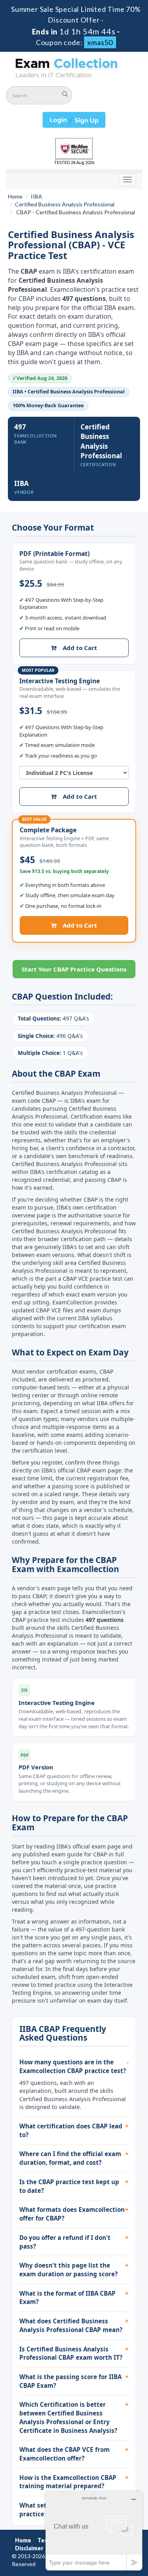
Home (15, 196)
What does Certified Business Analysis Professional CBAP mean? (71, 2325)
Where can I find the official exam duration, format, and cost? (70, 2158)
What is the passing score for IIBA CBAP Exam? (70, 2381)
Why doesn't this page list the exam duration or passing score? (68, 2270)
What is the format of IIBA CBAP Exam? (67, 2298)
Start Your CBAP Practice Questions (74, 969)
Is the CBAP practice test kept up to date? (69, 2186)
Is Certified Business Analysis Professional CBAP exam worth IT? (71, 2353)
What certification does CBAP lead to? (71, 2130)
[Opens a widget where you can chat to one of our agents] (94, 2531)
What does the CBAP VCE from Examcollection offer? (65, 2454)
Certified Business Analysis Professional (65, 204)
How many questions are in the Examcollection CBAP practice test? (73, 2066)
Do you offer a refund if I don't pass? (65, 2242)
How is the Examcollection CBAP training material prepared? (68, 2482)
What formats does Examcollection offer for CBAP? (72, 2214)
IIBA (37, 196)
